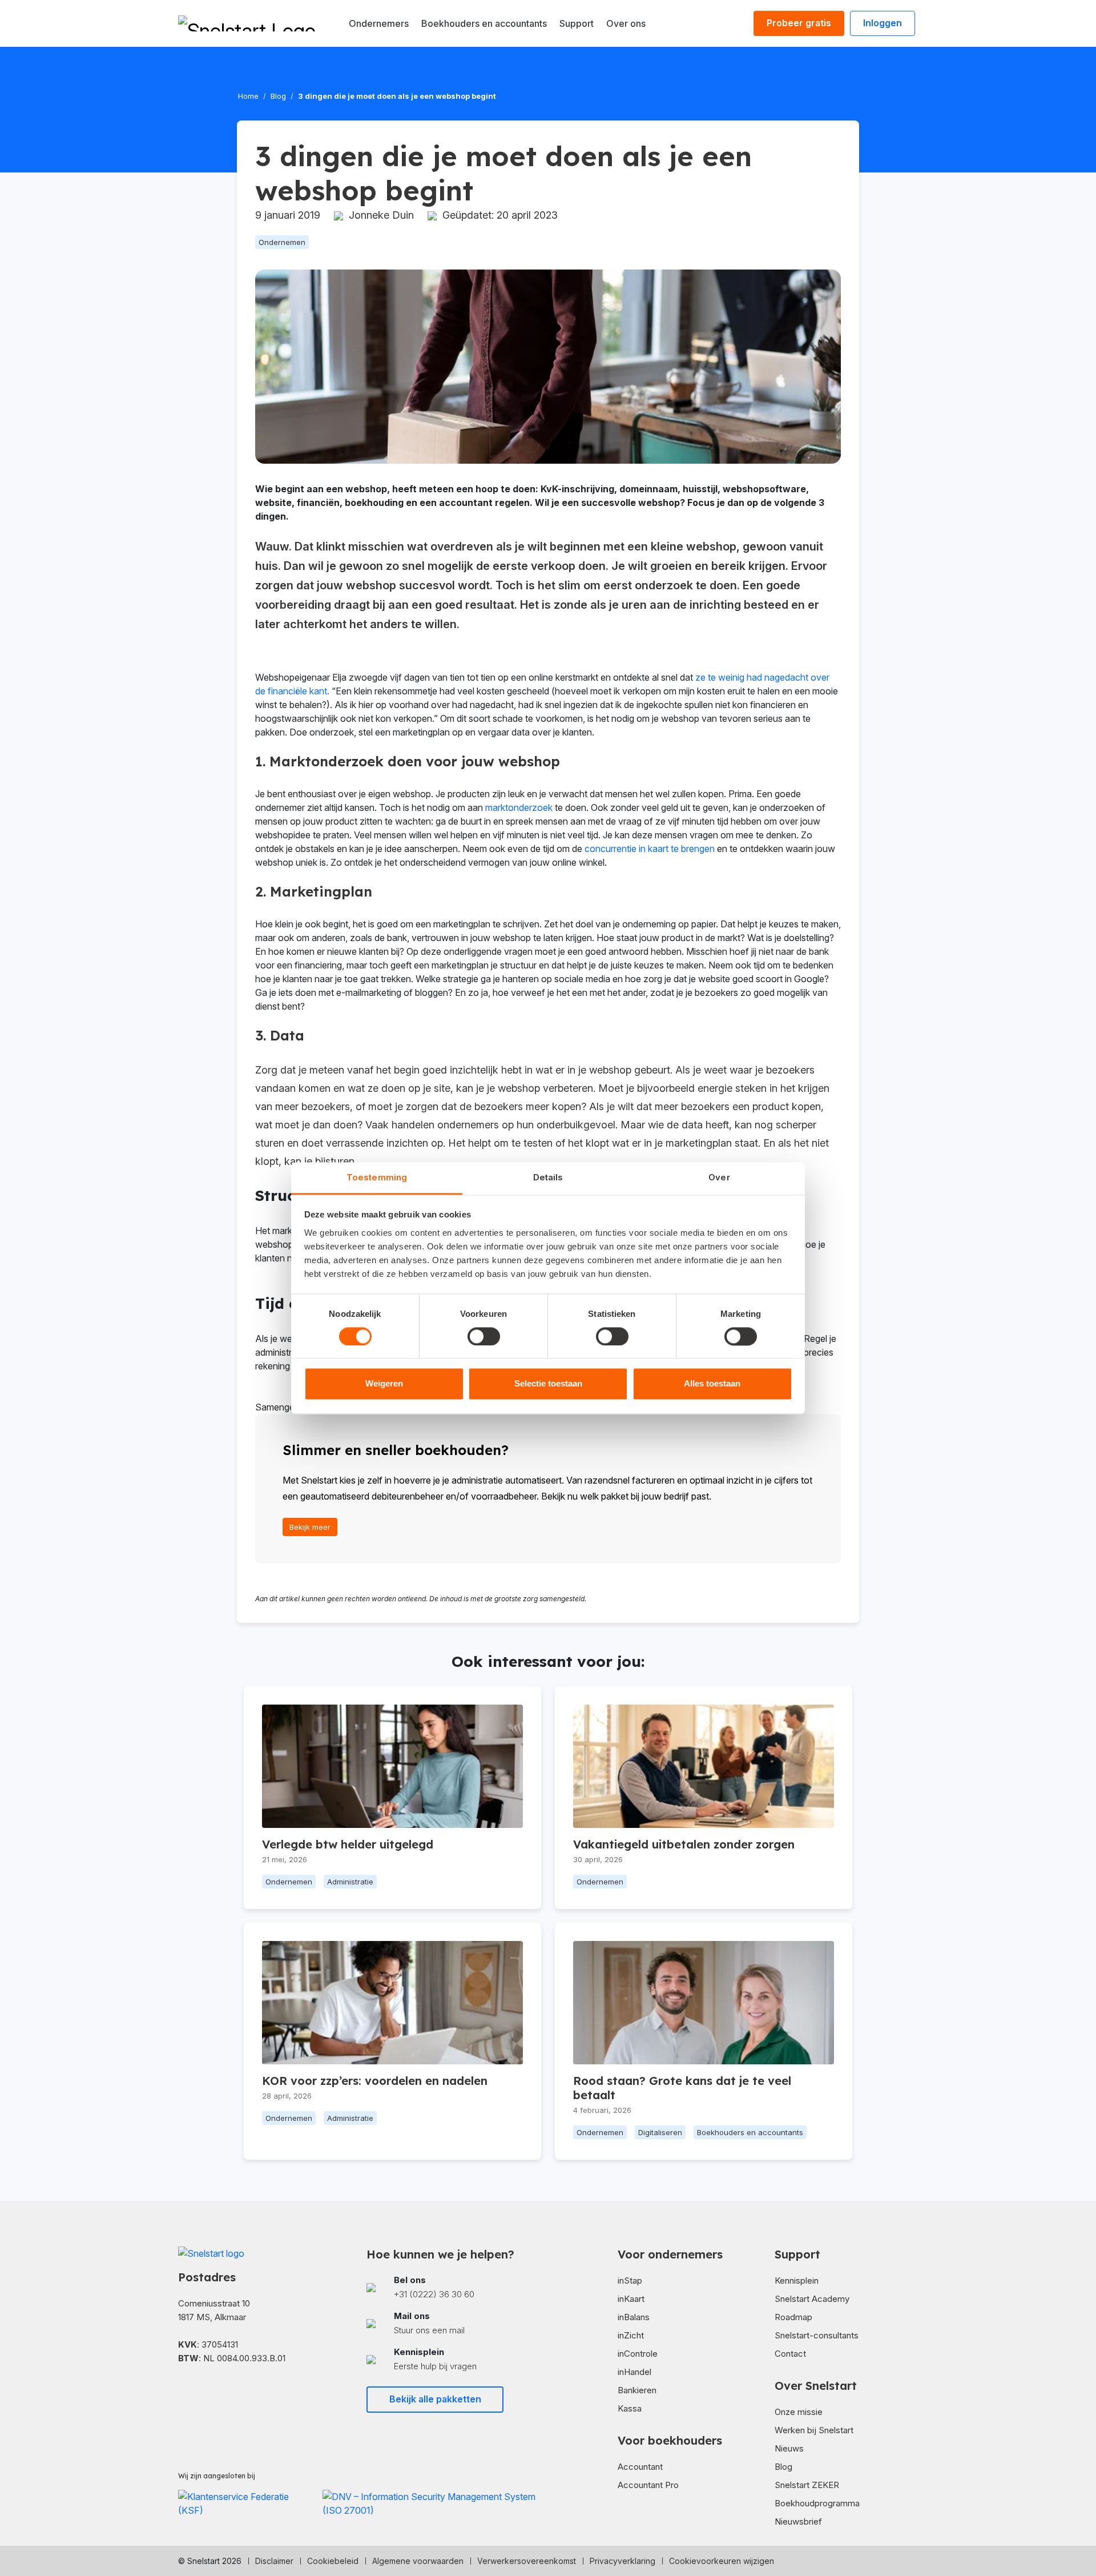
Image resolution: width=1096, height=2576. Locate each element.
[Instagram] (219, 2392)
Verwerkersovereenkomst (527, 2561)
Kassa (630, 2408)
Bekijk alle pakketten (435, 2399)
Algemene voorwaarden (418, 2561)
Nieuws (789, 2448)
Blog (278, 96)
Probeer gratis (799, 23)
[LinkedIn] (201, 2392)
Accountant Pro (648, 2485)
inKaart (631, 2299)
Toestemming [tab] (377, 1177)
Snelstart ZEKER (807, 2485)
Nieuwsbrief (798, 2521)
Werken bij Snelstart (814, 2430)
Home (248, 96)
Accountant (640, 2467)
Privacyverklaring (622, 2561)
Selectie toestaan (548, 1384)
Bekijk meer (310, 1527)
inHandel (634, 2372)
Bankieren (637, 2390)
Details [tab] (548, 1177)
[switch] (484, 1336)
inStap (630, 2280)
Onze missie (799, 2412)
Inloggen (883, 23)
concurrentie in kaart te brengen (650, 849)
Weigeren (384, 1384)
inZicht (631, 2335)
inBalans (634, 2317)
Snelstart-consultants (817, 2335)
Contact (790, 2354)
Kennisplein (797, 2280)
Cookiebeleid (333, 2561)
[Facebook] (183, 2392)
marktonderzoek (519, 807)
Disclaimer (274, 2561)
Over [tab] (719, 1177)
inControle (638, 2354)
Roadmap (793, 2317)
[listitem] (454, 2287)
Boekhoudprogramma (817, 2503)
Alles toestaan (712, 1384)
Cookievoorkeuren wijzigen (722, 2561)
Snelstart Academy (812, 2299)
